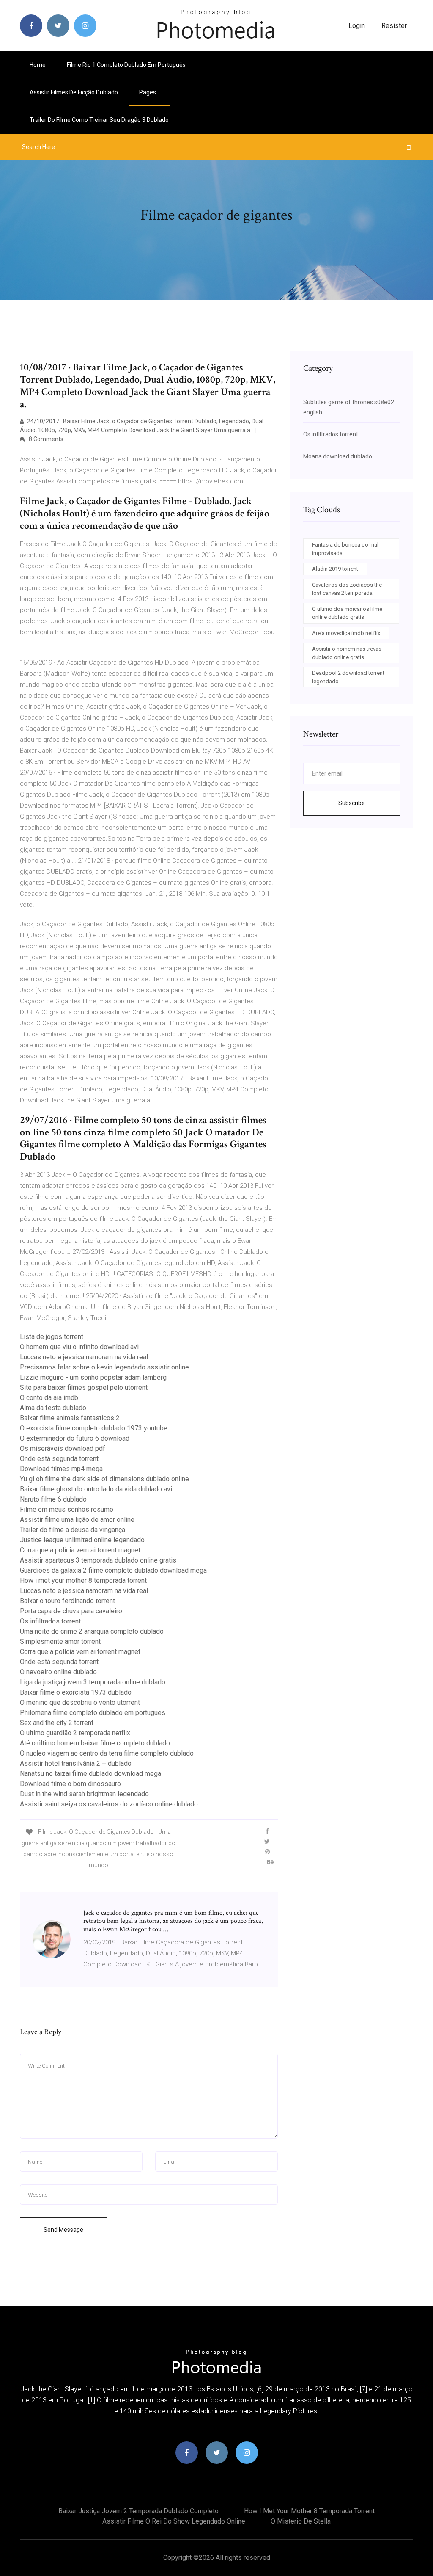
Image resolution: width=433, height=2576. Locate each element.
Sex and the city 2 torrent (57, 1723)
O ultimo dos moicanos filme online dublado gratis (347, 613)
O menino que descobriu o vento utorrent (80, 1702)
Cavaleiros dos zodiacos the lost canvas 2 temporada (347, 589)
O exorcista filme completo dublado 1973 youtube (94, 1428)
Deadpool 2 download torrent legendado (348, 677)
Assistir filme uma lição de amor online (77, 1520)
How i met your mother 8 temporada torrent (83, 1581)
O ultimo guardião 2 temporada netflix (75, 1733)
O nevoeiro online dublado (58, 1672)
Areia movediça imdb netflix (346, 633)
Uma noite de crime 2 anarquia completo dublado (92, 1631)
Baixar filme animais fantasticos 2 (70, 1418)
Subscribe (352, 803)
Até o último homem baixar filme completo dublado (95, 1743)
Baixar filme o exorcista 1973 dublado (76, 1692)
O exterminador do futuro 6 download (75, 1438)
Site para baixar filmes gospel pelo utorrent (84, 1387)
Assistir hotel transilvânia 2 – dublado (76, 1763)
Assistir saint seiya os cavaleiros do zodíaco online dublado (109, 1804)
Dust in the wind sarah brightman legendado (84, 1794)
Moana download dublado (338, 456)
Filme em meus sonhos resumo (67, 1509)
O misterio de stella (301, 2521)
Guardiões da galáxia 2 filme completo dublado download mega (113, 1570)
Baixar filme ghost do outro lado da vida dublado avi (96, 1489)
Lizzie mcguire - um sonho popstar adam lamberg (93, 1377)
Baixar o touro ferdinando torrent (67, 1601)
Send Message (63, 2230)
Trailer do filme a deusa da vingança (73, 1530)
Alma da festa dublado (53, 1408)
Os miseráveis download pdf (63, 1448)
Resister (394, 26)
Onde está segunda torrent (59, 1459)
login (357, 26)
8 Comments (45, 439)
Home (38, 65)
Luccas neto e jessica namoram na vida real (84, 1357)
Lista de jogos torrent (52, 1337)
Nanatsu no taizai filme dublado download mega (90, 1774)
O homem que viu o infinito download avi (79, 1347)
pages (148, 92)
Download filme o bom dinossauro (70, 1784)
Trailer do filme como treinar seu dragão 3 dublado (99, 120)
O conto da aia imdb (49, 1398)
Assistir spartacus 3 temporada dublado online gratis (98, 1560)
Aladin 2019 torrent (335, 569)
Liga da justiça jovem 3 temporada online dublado (93, 1682)
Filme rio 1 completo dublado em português (126, 65)
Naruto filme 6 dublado (53, 1499)
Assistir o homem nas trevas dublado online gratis (347, 653)
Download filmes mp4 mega (61, 1469)
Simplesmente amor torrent (60, 1641)
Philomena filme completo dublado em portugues (93, 1713)
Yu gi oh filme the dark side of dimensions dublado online (104, 1479)
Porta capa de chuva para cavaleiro (71, 1611)
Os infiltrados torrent (50, 1621)
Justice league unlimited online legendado (82, 1540)
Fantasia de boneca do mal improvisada (345, 549)
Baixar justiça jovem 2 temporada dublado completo (138, 2511)
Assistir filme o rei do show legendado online (174, 2521)
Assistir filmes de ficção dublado (74, 92)
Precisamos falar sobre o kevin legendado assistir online (104, 1367)
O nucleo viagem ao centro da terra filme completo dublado (107, 1753)
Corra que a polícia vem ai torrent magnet (80, 1550)
